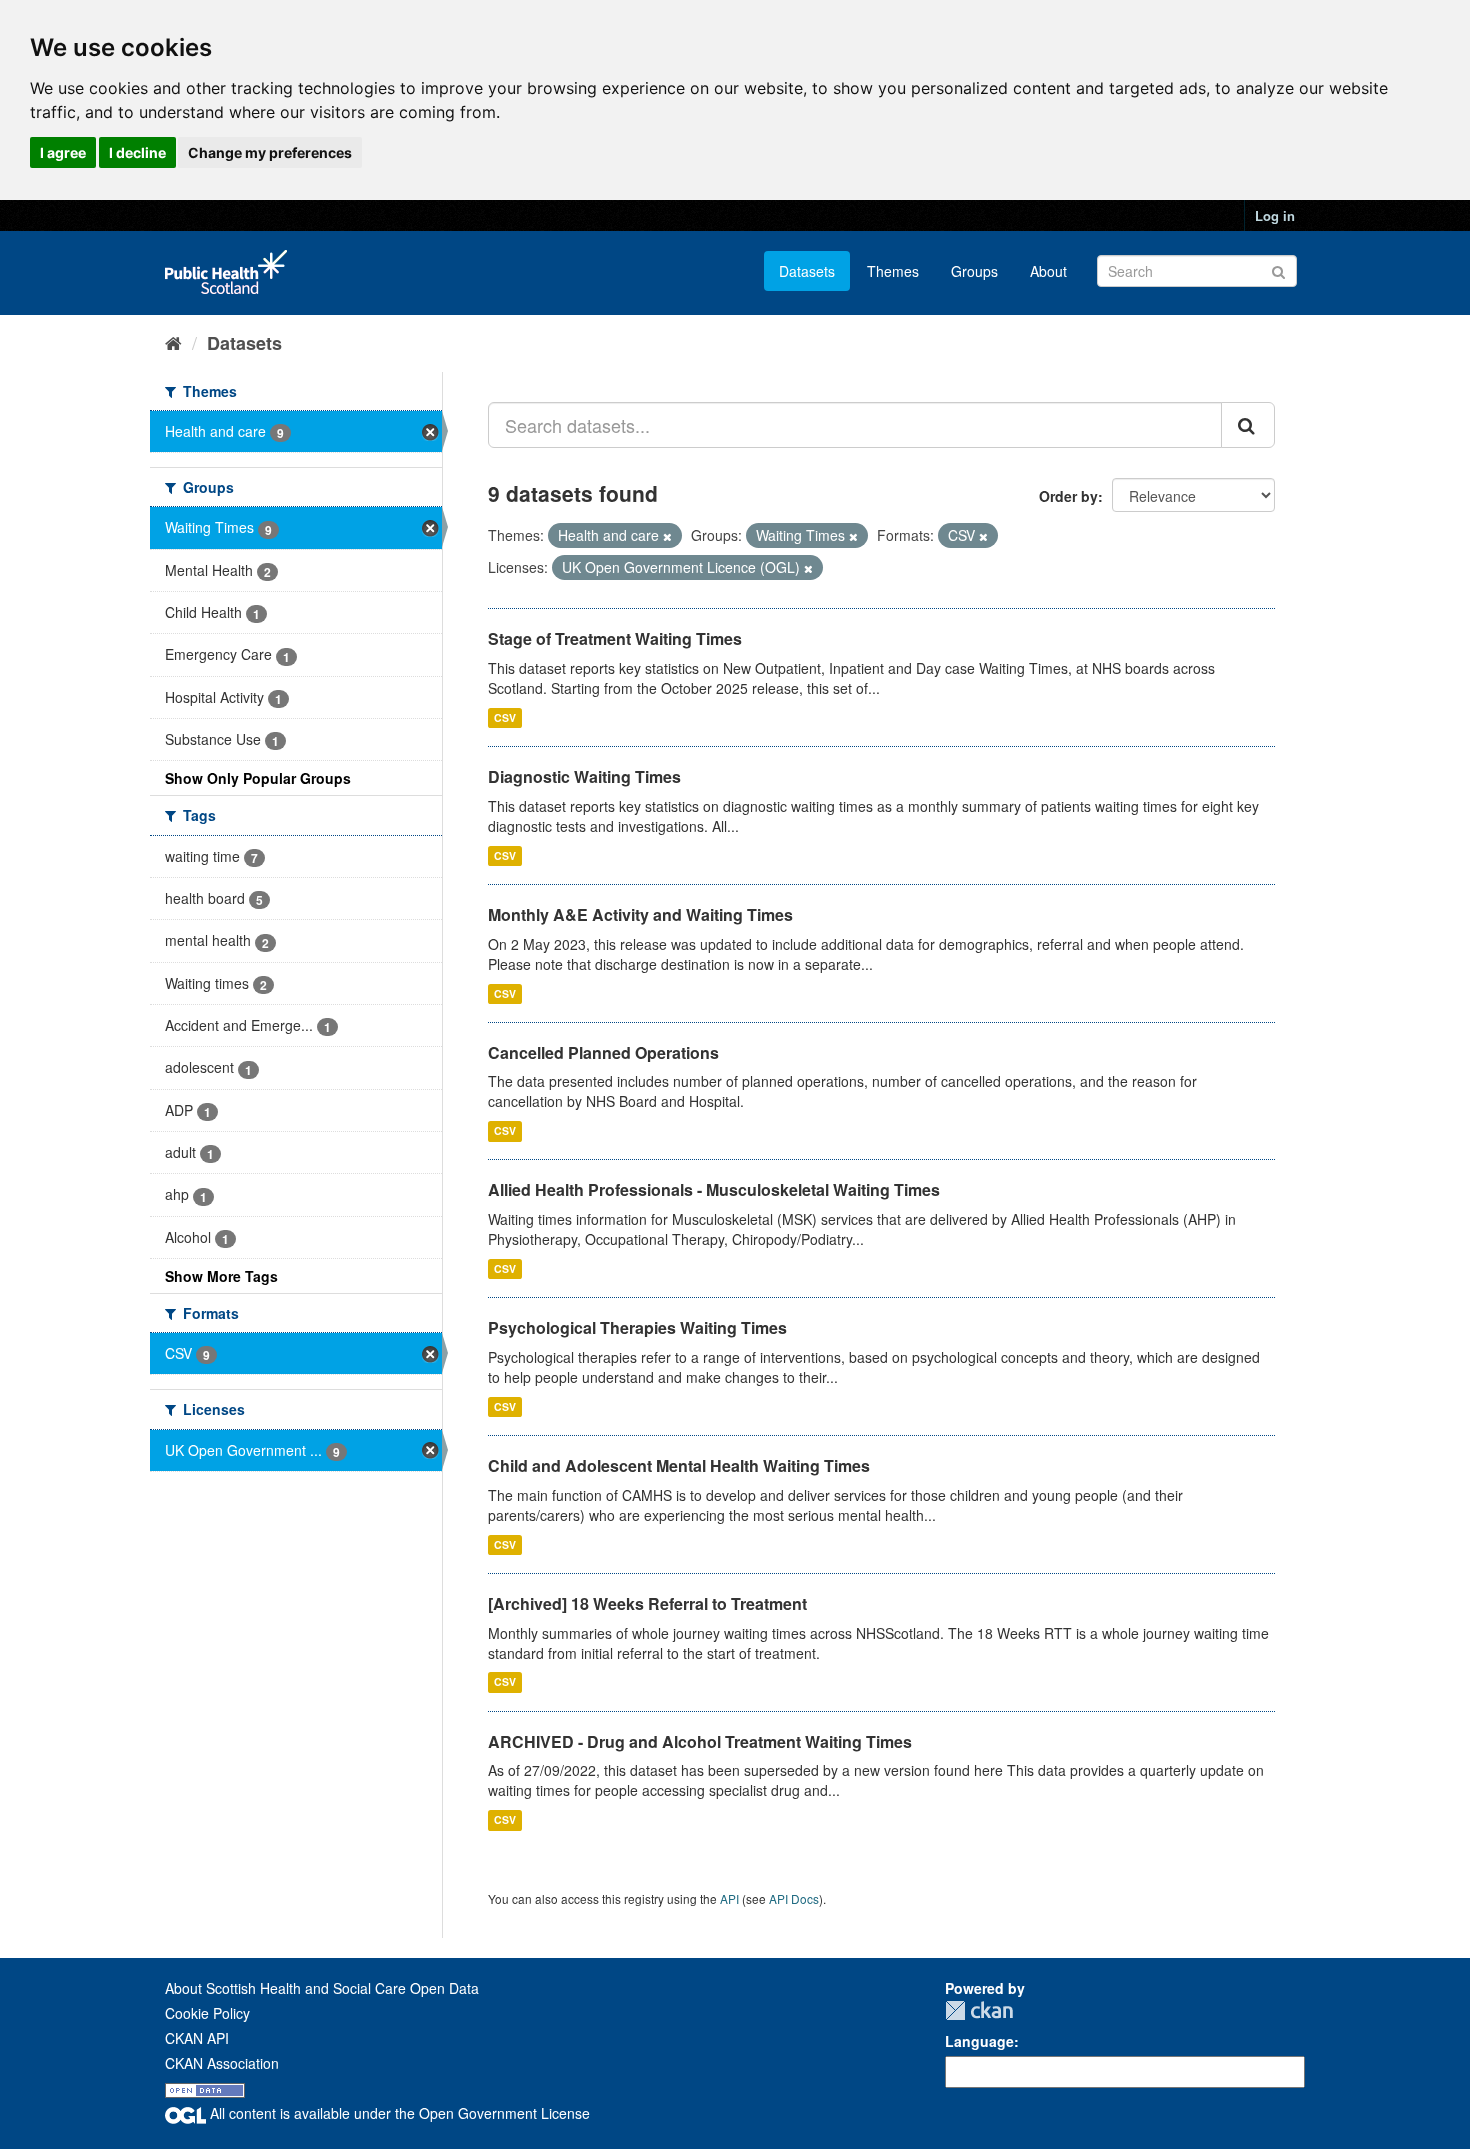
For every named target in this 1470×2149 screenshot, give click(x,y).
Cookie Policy (207, 2013)
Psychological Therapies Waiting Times (637, 1327)
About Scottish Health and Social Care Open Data (322, 1988)
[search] (1248, 425)
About (1048, 271)
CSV (505, 717)
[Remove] (667, 536)
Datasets (807, 271)
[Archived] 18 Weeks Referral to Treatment (647, 1603)
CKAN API (197, 2038)
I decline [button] (137, 152)
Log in (1275, 215)
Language (979, 2041)
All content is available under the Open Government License (398, 2113)
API (729, 1898)
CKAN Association (222, 2063)
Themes (893, 271)
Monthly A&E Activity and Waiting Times (640, 914)
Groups (974, 271)
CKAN (979, 2010)
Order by (1068, 496)
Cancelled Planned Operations (603, 1052)
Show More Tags (221, 1276)
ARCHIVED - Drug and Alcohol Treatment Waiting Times (700, 1741)
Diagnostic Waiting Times (584, 776)
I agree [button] (63, 152)
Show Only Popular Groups (258, 778)
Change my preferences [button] (270, 152)
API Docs (794, 1898)
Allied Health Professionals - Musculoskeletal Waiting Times (714, 1189)
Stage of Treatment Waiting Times (615, 638)
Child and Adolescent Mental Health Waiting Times (679, 1465)
